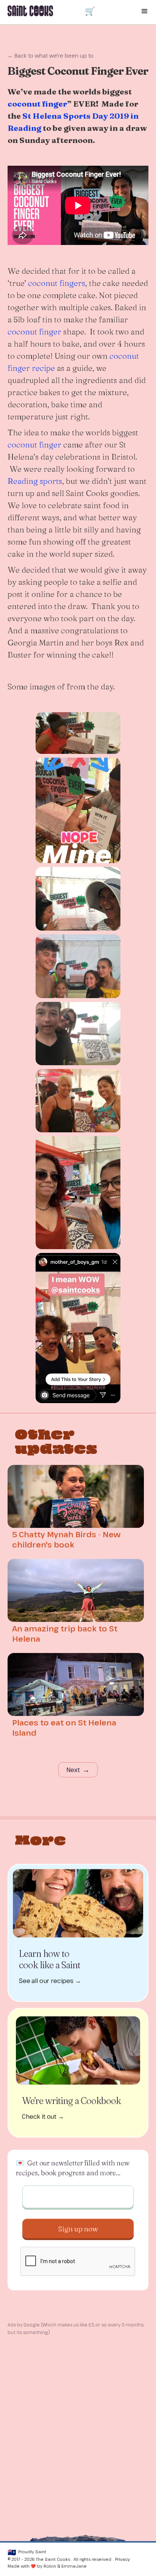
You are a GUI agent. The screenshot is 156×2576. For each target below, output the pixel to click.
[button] (90, 11)
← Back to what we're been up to (51, 56)
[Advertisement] (78, 2419)
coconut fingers (57, 283)
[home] (40, 8)
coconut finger (34, 331)
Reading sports (35, 481)
